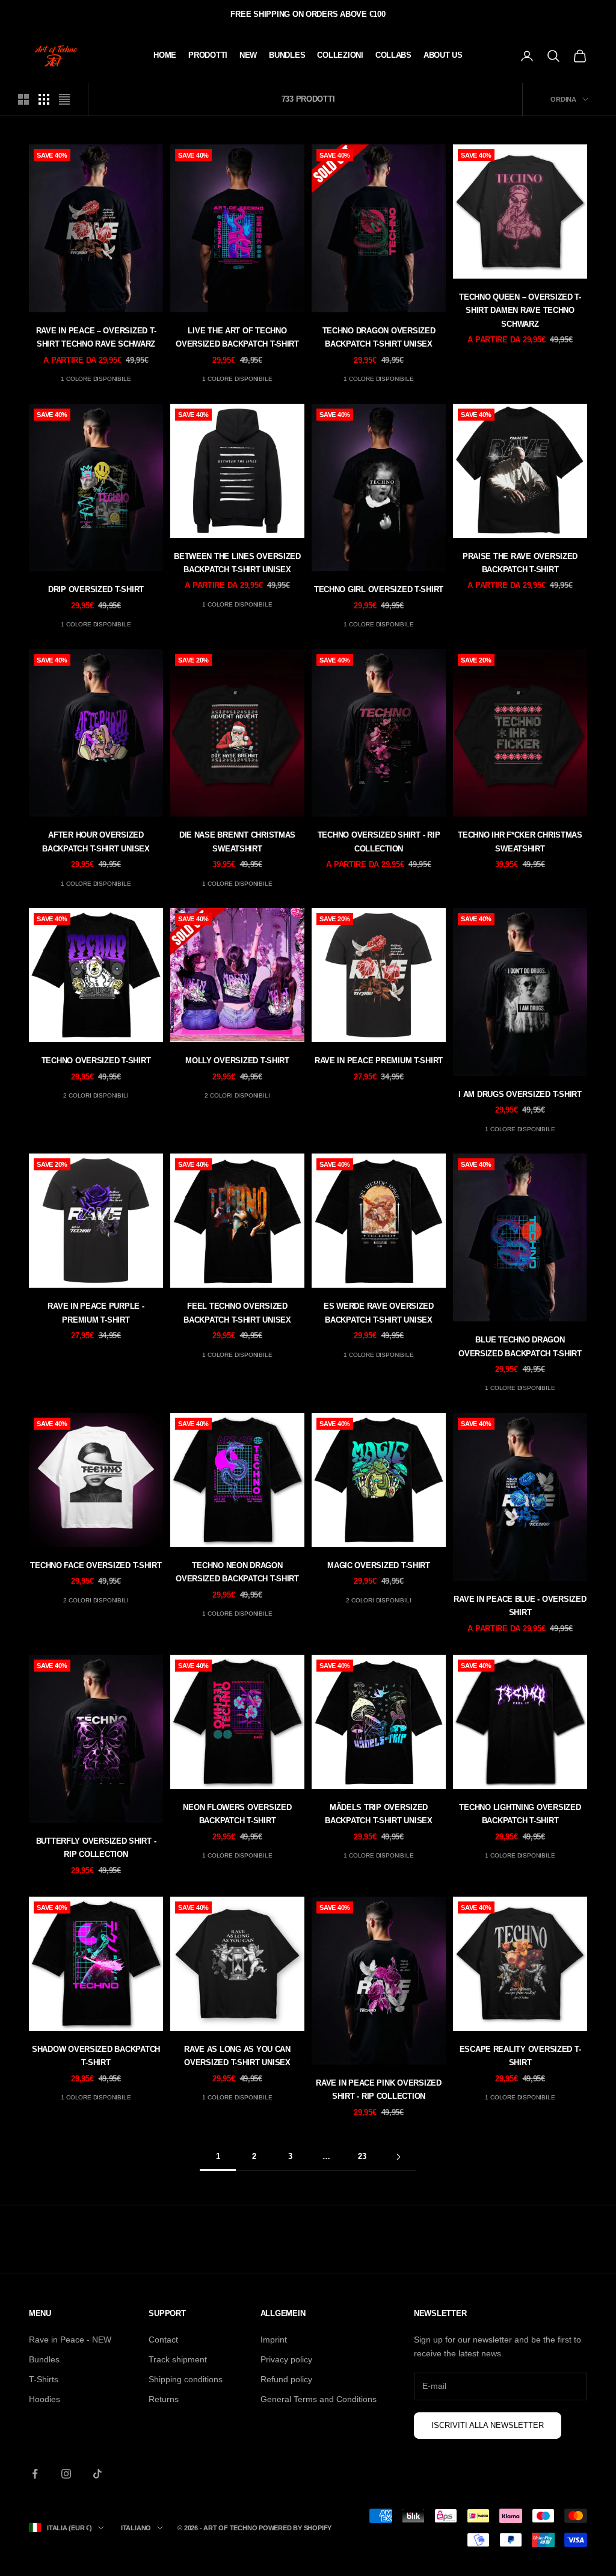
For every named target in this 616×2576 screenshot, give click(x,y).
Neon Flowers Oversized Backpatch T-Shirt (237, 1814)
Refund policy (286, 2379)
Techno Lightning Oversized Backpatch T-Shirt (520, 1814)
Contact (163, 2340)
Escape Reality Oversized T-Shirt (520, 2056)
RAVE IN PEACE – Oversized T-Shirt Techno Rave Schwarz (96, 337)
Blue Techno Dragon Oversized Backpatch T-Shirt (520, 1346)
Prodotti (208, 55)
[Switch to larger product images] (23, 99)
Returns (164, 2399)
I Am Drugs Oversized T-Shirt (520, 1094)
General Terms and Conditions (319, 2399)
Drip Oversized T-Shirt (96, 589)
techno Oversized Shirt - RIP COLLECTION (379, 842)
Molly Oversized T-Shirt (237, 1061)
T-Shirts (44, 2379)
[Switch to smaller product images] (44, 99)
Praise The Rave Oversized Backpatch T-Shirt (520, 563)
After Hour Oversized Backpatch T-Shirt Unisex (96, 842)
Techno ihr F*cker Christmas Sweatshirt (520, 842)
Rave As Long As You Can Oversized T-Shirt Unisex (237, 2056)
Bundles (44, 2359)
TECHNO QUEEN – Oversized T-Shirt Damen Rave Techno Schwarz (520, 310)
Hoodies (45, 2399)
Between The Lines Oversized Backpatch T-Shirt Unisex (237, 563)
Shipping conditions (186, 2379)
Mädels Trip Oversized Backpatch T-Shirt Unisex (379, 1814)
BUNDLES (287, 55)
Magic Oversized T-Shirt (379, 1565)
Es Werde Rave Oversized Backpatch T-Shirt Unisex (379, 1313)
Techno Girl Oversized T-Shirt (379, 589)
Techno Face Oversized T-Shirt (96, 1565)
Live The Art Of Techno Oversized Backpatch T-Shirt (237, 337)
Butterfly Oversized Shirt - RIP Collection (96, 1848)
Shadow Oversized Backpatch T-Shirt (96, 2056)
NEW (248, 55)
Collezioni (340, 55)
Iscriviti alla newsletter (488, 2425)
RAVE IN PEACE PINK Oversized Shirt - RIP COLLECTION (379, 2090)
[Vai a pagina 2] (398, 2157)
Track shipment (178, 2359)
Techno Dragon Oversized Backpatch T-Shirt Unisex (379, 337)
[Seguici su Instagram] (66, 2474)
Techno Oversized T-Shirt (96, 1061)
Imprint (274, 2340)
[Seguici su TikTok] (97, 2474)
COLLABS (393, 55)
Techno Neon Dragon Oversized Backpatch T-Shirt (237, 1572)
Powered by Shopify (295, 2528)
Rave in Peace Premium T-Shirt (379, 1061)
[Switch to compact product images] (64, 99)
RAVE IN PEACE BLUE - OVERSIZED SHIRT (520, 1606)
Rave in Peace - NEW (70, 2340)
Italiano (136, 2528)
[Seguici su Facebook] (35, 2474)
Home (165, 55)
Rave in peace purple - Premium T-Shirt (96, 1313)
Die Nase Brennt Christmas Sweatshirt (237, 842)
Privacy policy (286, 2359)
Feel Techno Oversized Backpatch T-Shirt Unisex (237, 1313)
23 (362, 2156)
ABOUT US (443, 55)
